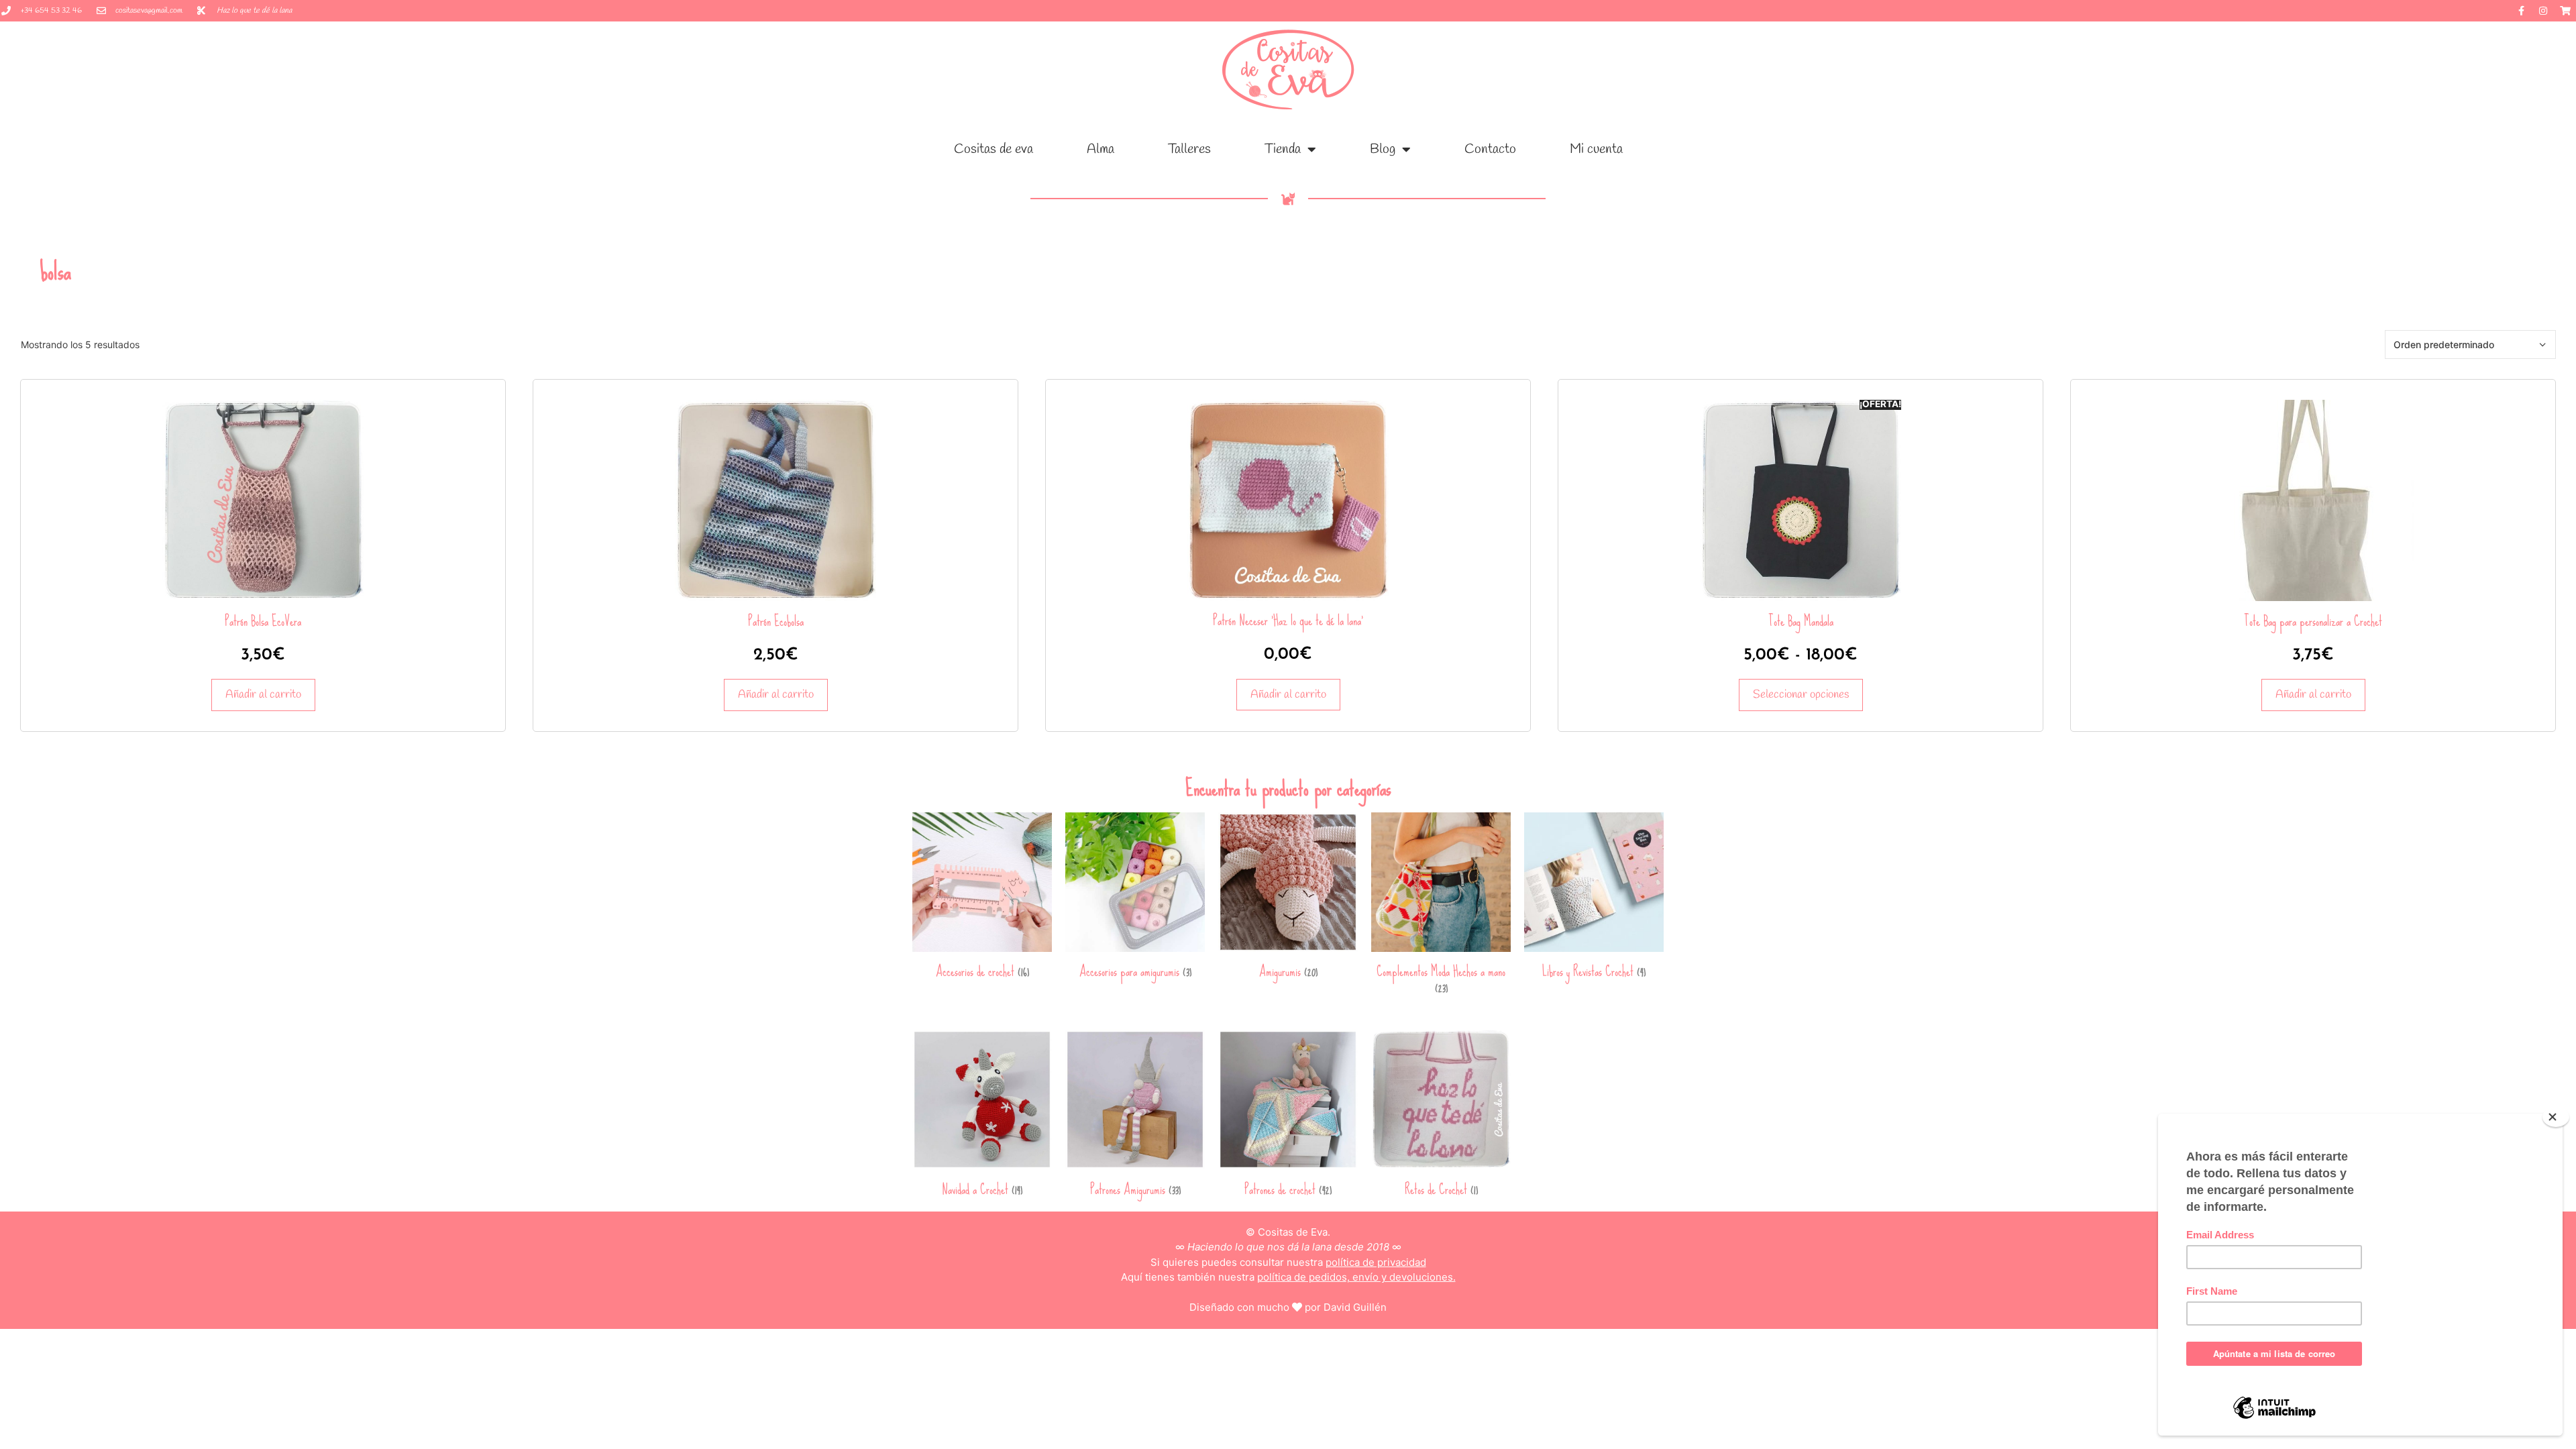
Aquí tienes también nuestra (1288, 1277)
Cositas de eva (994, 149)
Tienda (1283, 149)
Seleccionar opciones (1801, 695)
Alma (1101, 149)
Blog (1383, 149)
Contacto (1490, 149)
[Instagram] (2543, 11)
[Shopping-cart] (2565, 11)
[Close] (2556, 1117)
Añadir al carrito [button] (263, 695)
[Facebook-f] (2521, 11)
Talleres (1189, 149)
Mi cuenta (1596, 149)
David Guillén (1355, 1307)
